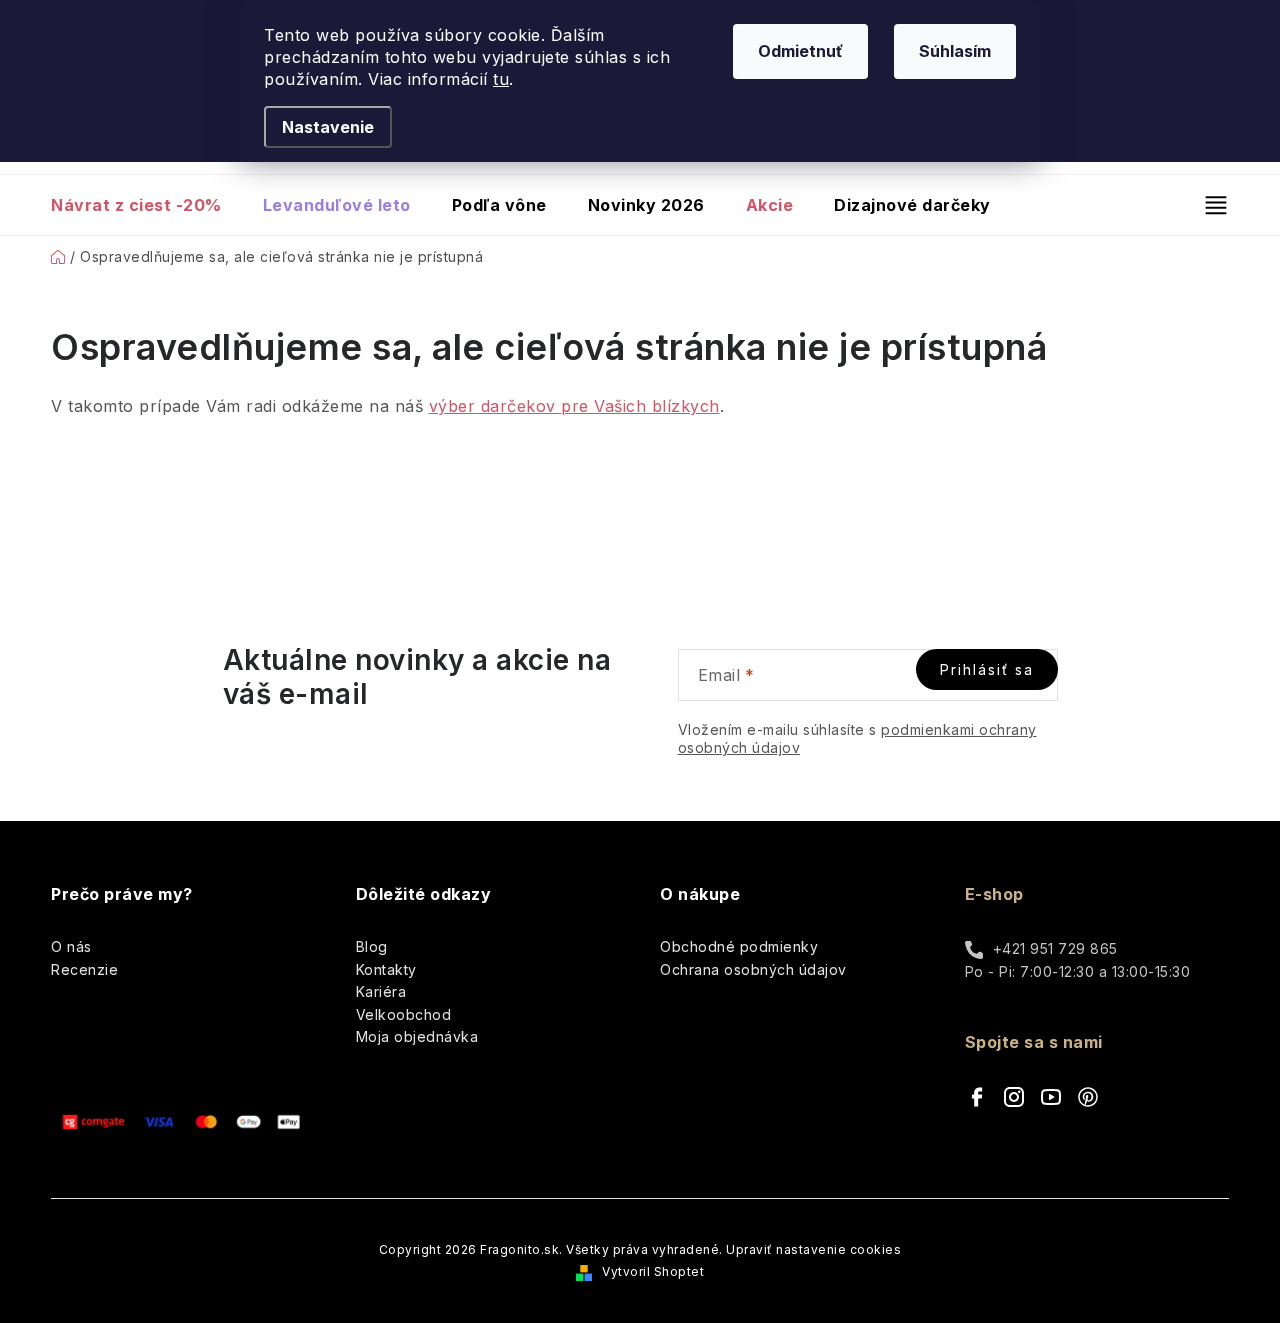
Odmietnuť (800, 51)
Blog (372, 946)
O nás (71, 946)
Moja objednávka (417, 1036)
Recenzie (84, 969)
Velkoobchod (404, 1014)
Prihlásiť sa (987, 669)
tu (501, 79)
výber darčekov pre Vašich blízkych (574, 406)
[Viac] (1207, 205)
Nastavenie (328, 127)
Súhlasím (955, 51)
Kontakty (386, 969)
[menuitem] (146, 205)
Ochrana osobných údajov (753, 969)
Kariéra (381, 991)
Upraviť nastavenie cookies (813, 1249)
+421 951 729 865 (1055, 948)
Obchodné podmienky (739, 946)
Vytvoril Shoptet (653, 1271)
